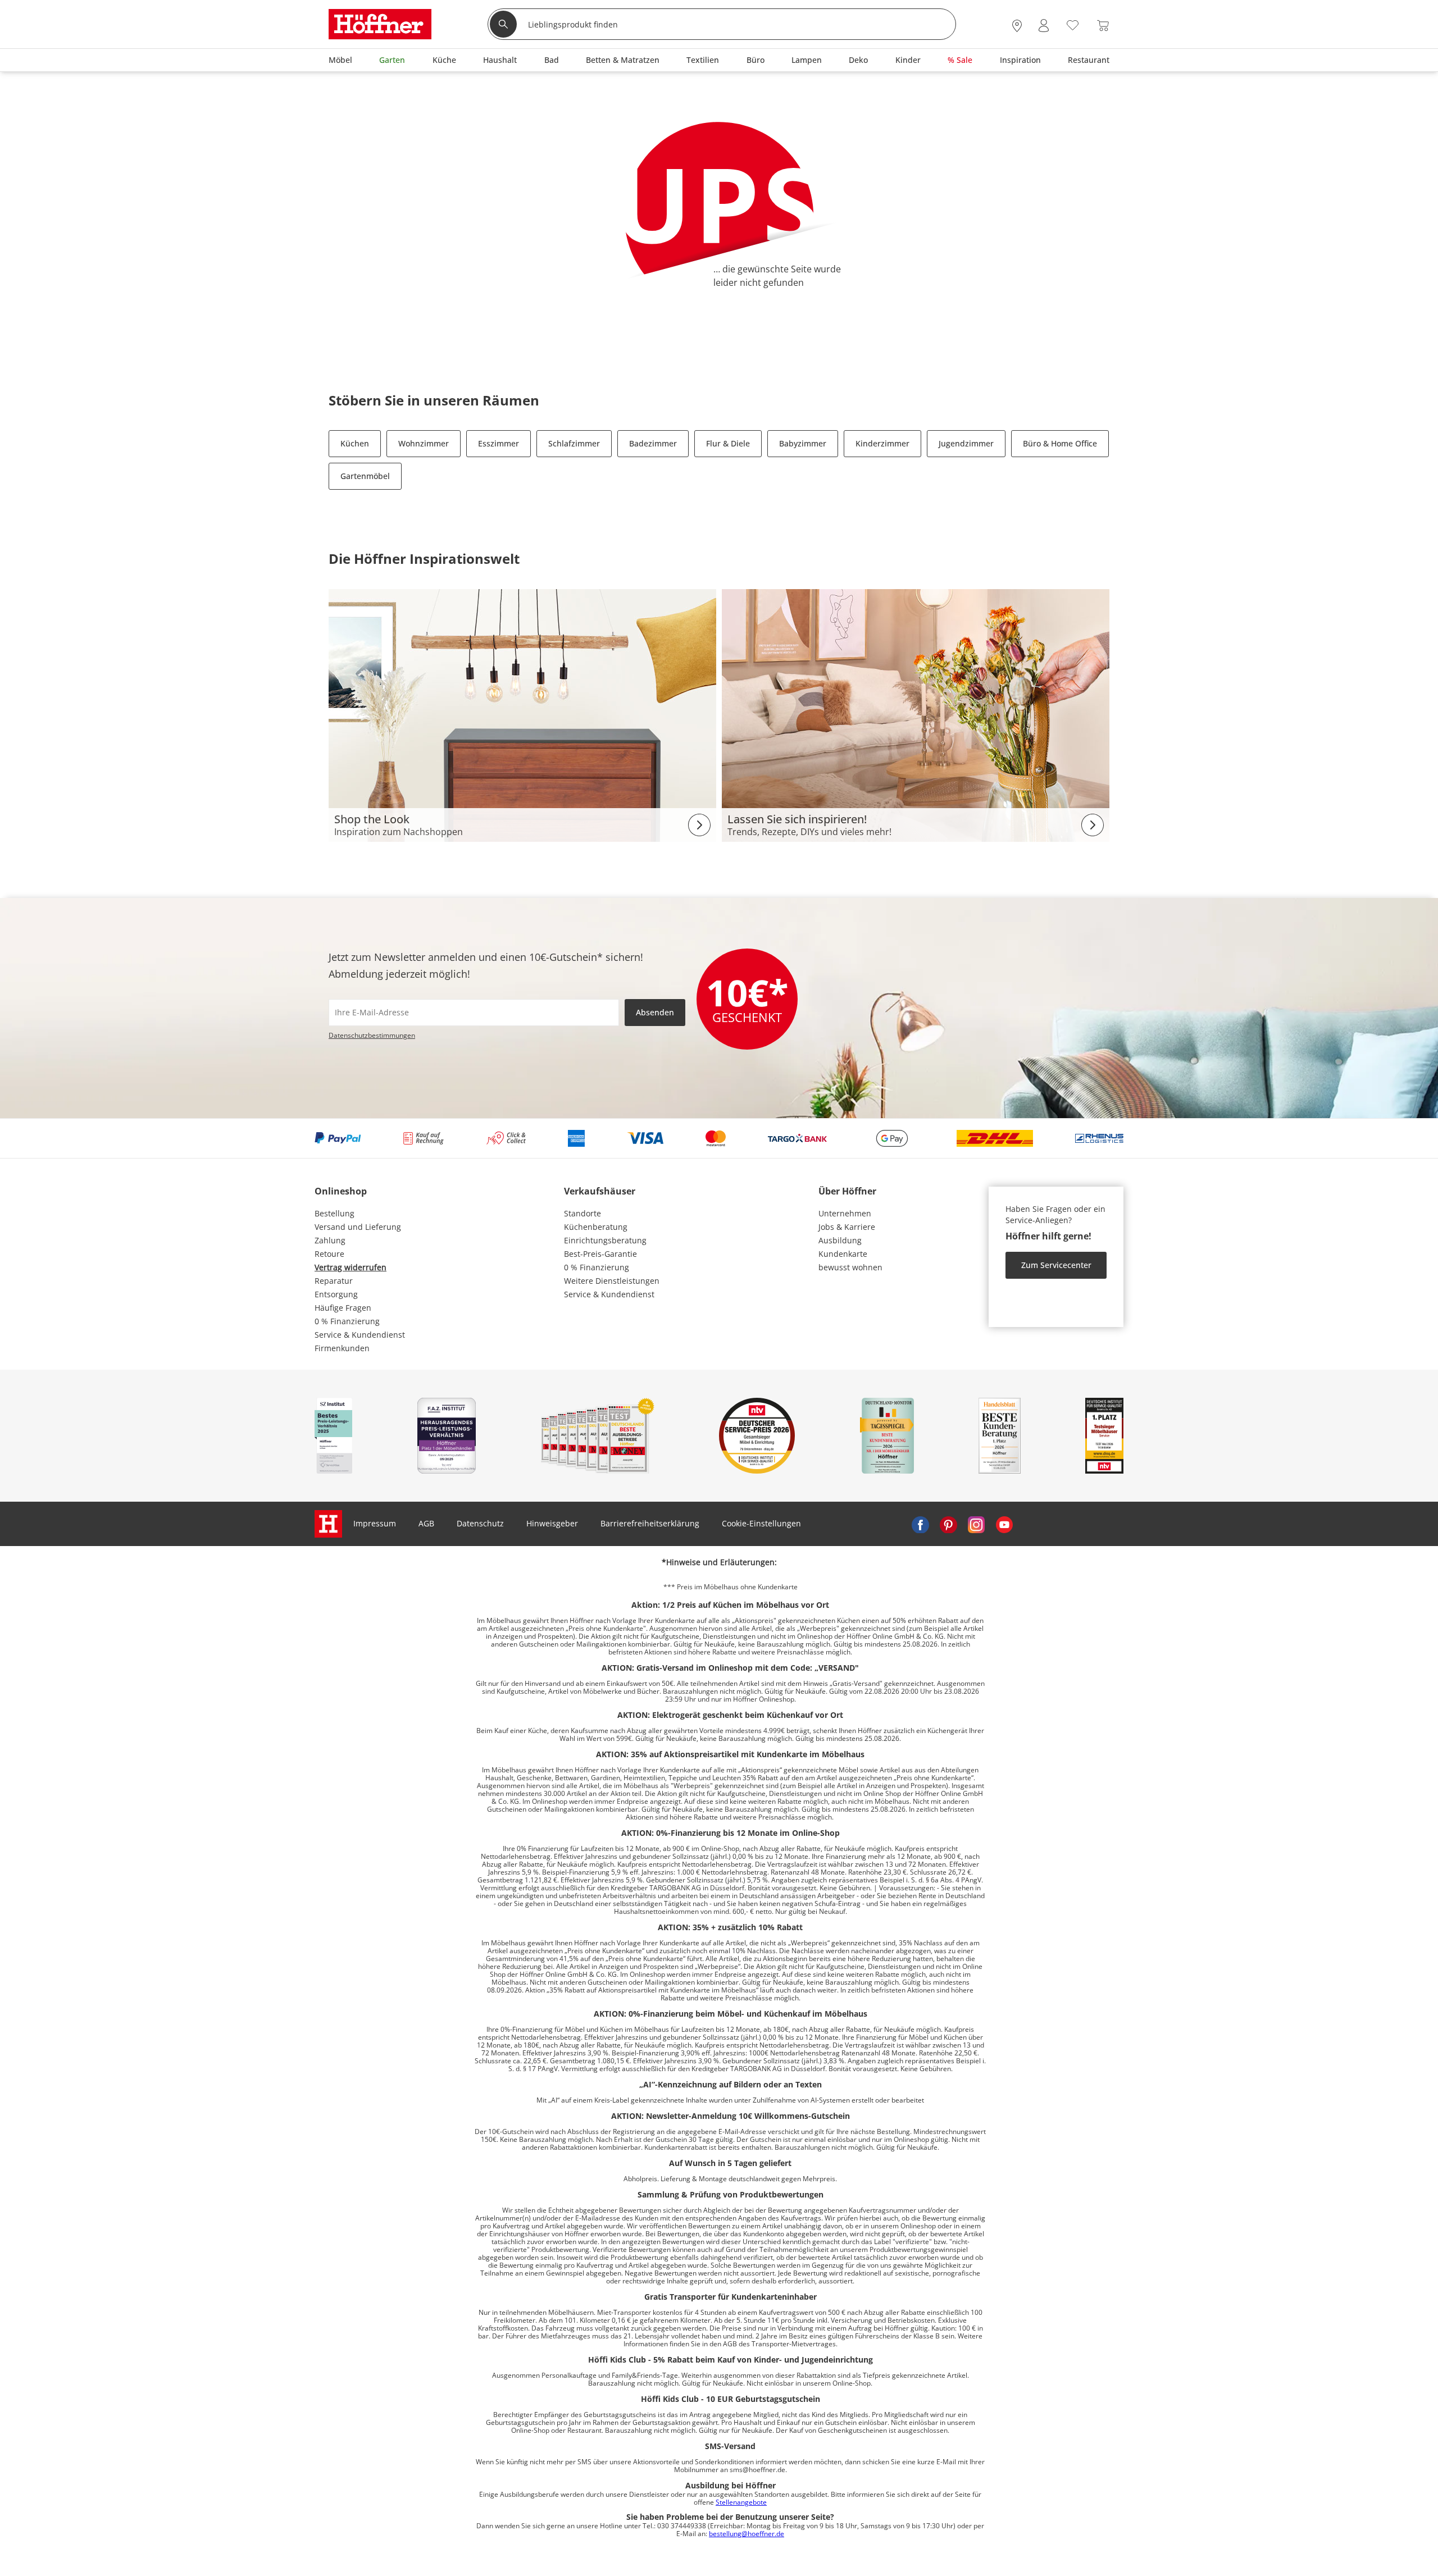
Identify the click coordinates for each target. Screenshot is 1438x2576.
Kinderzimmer (882, 443)
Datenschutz (480, 1523)
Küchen (355, 443)
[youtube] (1004, 1524)
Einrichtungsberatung (605, 1240)
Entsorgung (336, 1294)
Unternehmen (845, 1213)
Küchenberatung (596, 1227)
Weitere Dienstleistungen (612, 1281)
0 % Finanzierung (347, 1321)
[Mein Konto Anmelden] (1044, 26)
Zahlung (330, 1240)
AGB (426, 1523)
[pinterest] (948, 1524)
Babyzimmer (803, 443)
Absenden (655, 1012)
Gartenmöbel (365, 476)
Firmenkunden (342, 1348)
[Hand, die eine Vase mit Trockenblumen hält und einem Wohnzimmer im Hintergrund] (916, 715)
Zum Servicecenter (1056, 1265)
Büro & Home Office (1060, 443)
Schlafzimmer (574, 443)
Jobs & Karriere (847, 1227)
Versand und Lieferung (358, 1227)
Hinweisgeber (552, 1523)
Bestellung (335, 1213)
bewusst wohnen (850, 1267)
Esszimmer (499, 443)
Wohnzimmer (424, 443)
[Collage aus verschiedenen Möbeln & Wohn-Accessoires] (522, 715)
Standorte (583, 1213)
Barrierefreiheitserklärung (650, 1523)
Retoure (329, 1254)
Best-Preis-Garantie (600, 1254)
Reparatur (334, 1281)
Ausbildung (840, 1240)
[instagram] (976, 1524)
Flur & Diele (728, 443)
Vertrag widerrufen (351, 1267)
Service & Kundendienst (360, 1335)
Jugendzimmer (966, 443)
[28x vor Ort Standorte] (1017, 26)
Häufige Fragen (343, 1308)
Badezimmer (653, 443)
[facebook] (920, 1524)
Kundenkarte (843, 1254)
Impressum (375, 1523)
